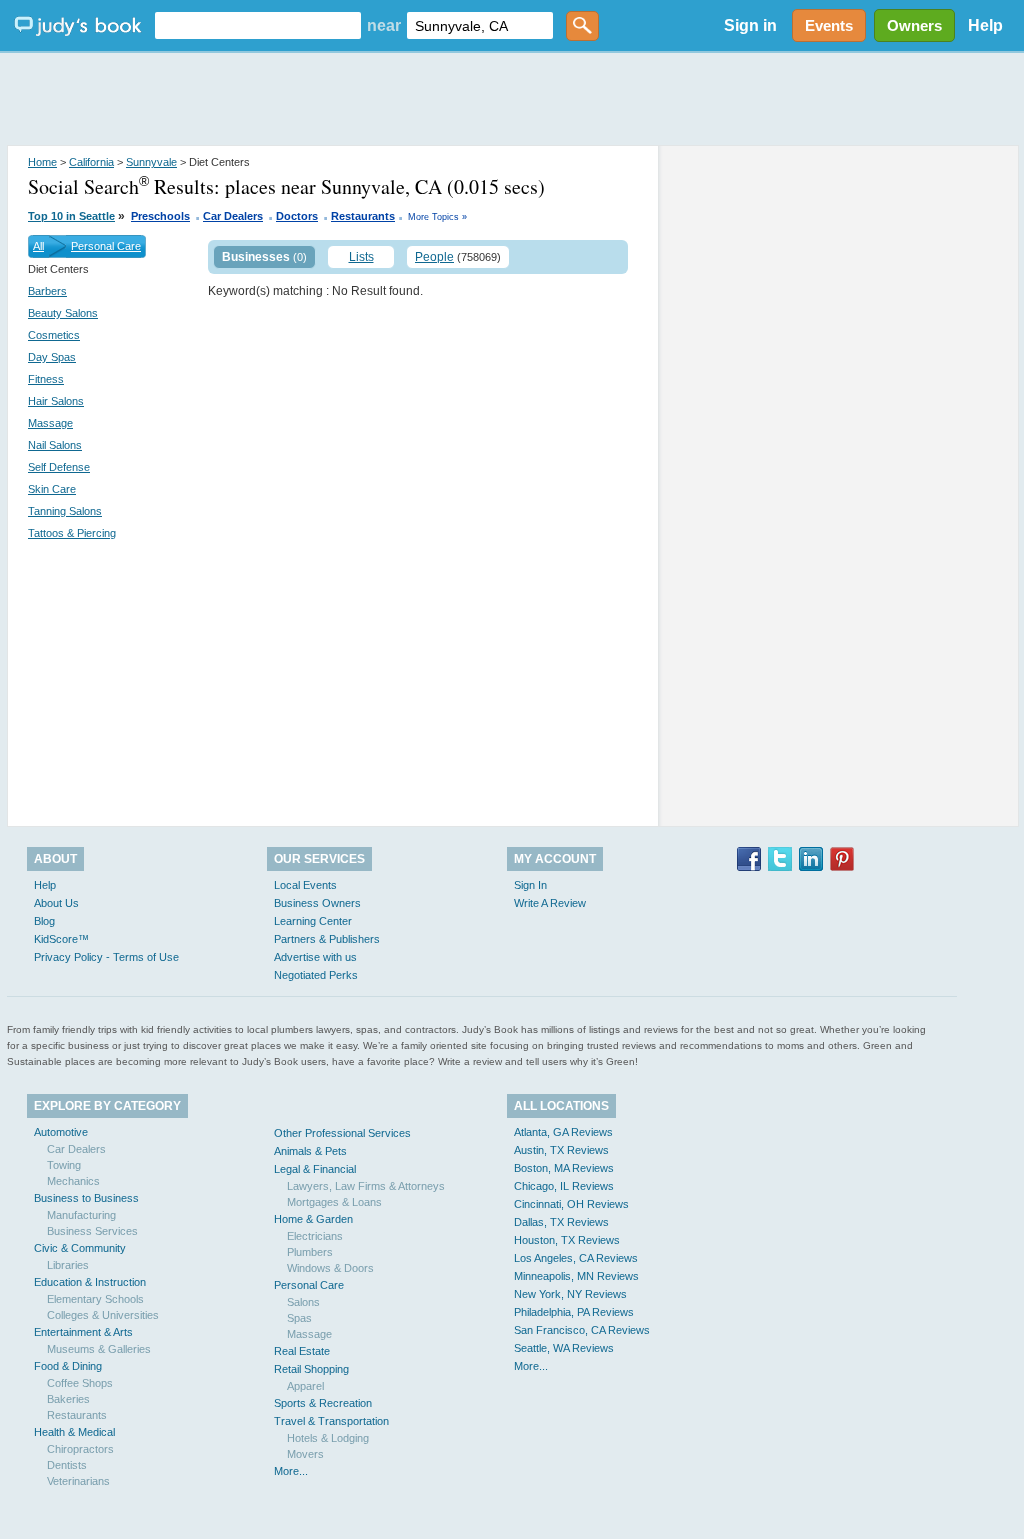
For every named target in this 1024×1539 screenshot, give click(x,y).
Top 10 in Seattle (71, 216)
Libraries (68, 1265)
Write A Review (550, 903)
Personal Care (106, 246)
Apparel (305, 1386)
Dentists (67, 1465)
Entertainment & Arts (83, 1332)
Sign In (530, 885)
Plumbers (310, 1252)
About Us (56, 903)
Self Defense (59, 467)
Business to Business (86, 1198)
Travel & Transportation (331, 1421)
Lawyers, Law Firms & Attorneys (366, 1186)
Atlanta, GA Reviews (563, 1132)
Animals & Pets (310, 1151)
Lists (361, 257)
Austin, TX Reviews (561, 1150)
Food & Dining (68, 1366)
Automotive (61, 1132)
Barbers (47, 291)
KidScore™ (61, 939)
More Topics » (437, 217)
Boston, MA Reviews (564, 1168)
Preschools (160, 216)
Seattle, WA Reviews (564, 1348)
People (434, 257)
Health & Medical (74, 1432)
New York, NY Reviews (570, 1294)
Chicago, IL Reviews (564, 1186)
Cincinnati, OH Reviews (571, 1204)
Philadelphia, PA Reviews (574, 1312)
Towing (64, 1165)
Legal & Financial (315, 1169)
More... (291, 1471)
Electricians (315, 1236)
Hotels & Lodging (328, 1438)
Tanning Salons (65, 511)
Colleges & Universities (103, 1315)
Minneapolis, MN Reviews (576, 1276)
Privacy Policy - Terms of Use (106, 957)
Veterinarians (78, 1481)
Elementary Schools (95, 1299)
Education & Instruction (90, 1282)
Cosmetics (54, 335)
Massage (50, 423)
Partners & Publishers (327, 939)
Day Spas (52, 357)
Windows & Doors (330, 1268)
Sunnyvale (151, 162)
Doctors (297, 216)
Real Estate (302, 1351)
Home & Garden (313, 1219)
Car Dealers (233, 216)
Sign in (750, 25)
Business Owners (317, 903)
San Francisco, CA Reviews (582, 1330)
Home (42, 162)
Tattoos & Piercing (72, 533)
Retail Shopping (311, 1369)
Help (985, 25)
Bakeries (68, 1399)
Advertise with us (315, 957)
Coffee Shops (80, 1383)
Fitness (46, 379)
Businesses (256, 257)
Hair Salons (56, 401)
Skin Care (52, 489)
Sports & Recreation (323, 1403)
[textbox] (258, 25)
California (91, 162)
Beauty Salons (63, 313)
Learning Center (313, 921)
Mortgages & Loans (334, 1202)
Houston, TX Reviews (567, 1240)
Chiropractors (80, 1449)
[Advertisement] (512, 100)
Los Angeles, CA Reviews (576, 1258)
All (38, 246)
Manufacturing (81, 1215)
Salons (303, 1302)
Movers (305, 1454)
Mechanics (73, 1181)
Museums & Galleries (99, 1349)
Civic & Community (80, 1248)
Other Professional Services (342, 1133)
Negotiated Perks (316, 975)
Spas (299, 1318)
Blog (44, 921)
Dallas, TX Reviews (561, 1222)
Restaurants (363, 216)
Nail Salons (55, 445)
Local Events (305, 885)
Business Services (92, 1231)
